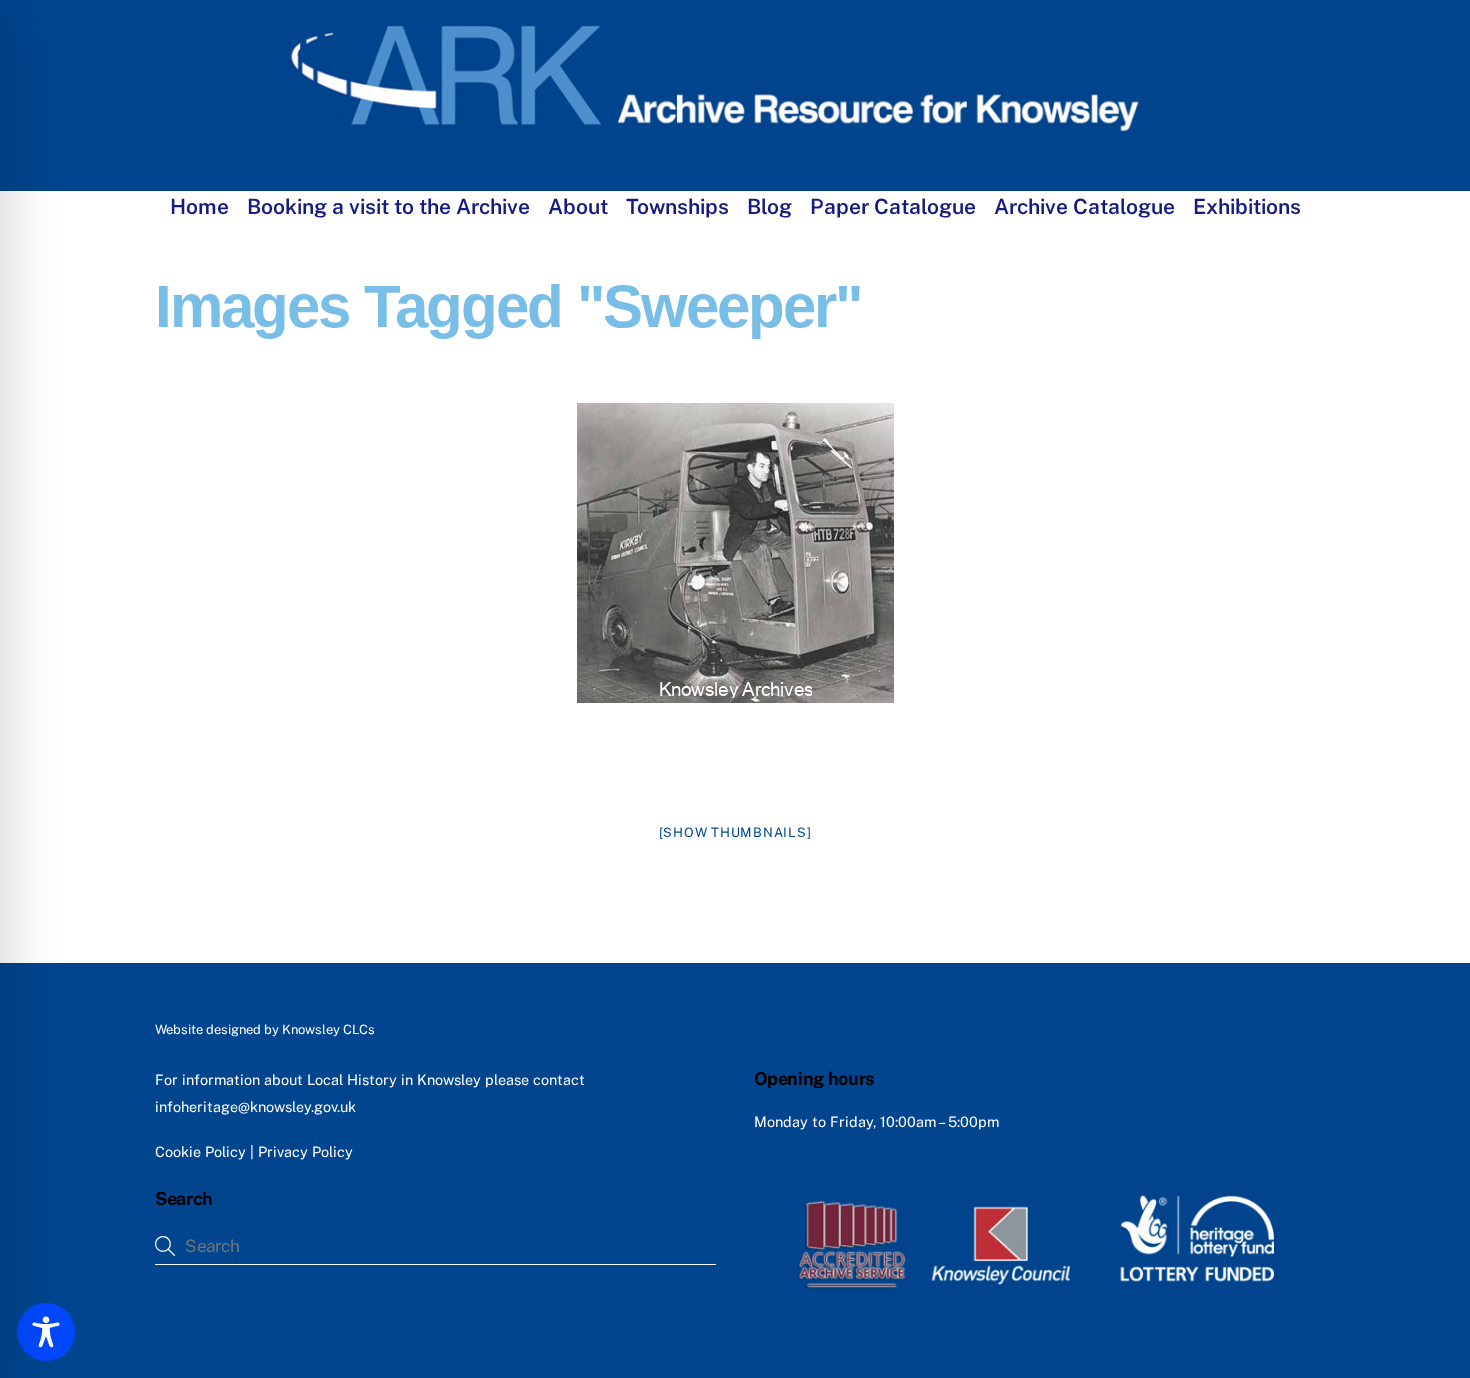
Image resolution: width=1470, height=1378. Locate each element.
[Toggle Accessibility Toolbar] (46, 1332)
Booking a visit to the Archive (388, 206)
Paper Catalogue (893, 206)
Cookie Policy (200, 1151)
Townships (677, 206)
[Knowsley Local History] (735, 153)
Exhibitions (1247, 206)
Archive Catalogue (1084, 206)
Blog (769, 206)
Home (199, 206)
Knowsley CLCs (328, 1029)
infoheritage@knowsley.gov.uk (255, 1106)
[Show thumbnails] (735, 832)
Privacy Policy (305, 1151)
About (578, 206)
